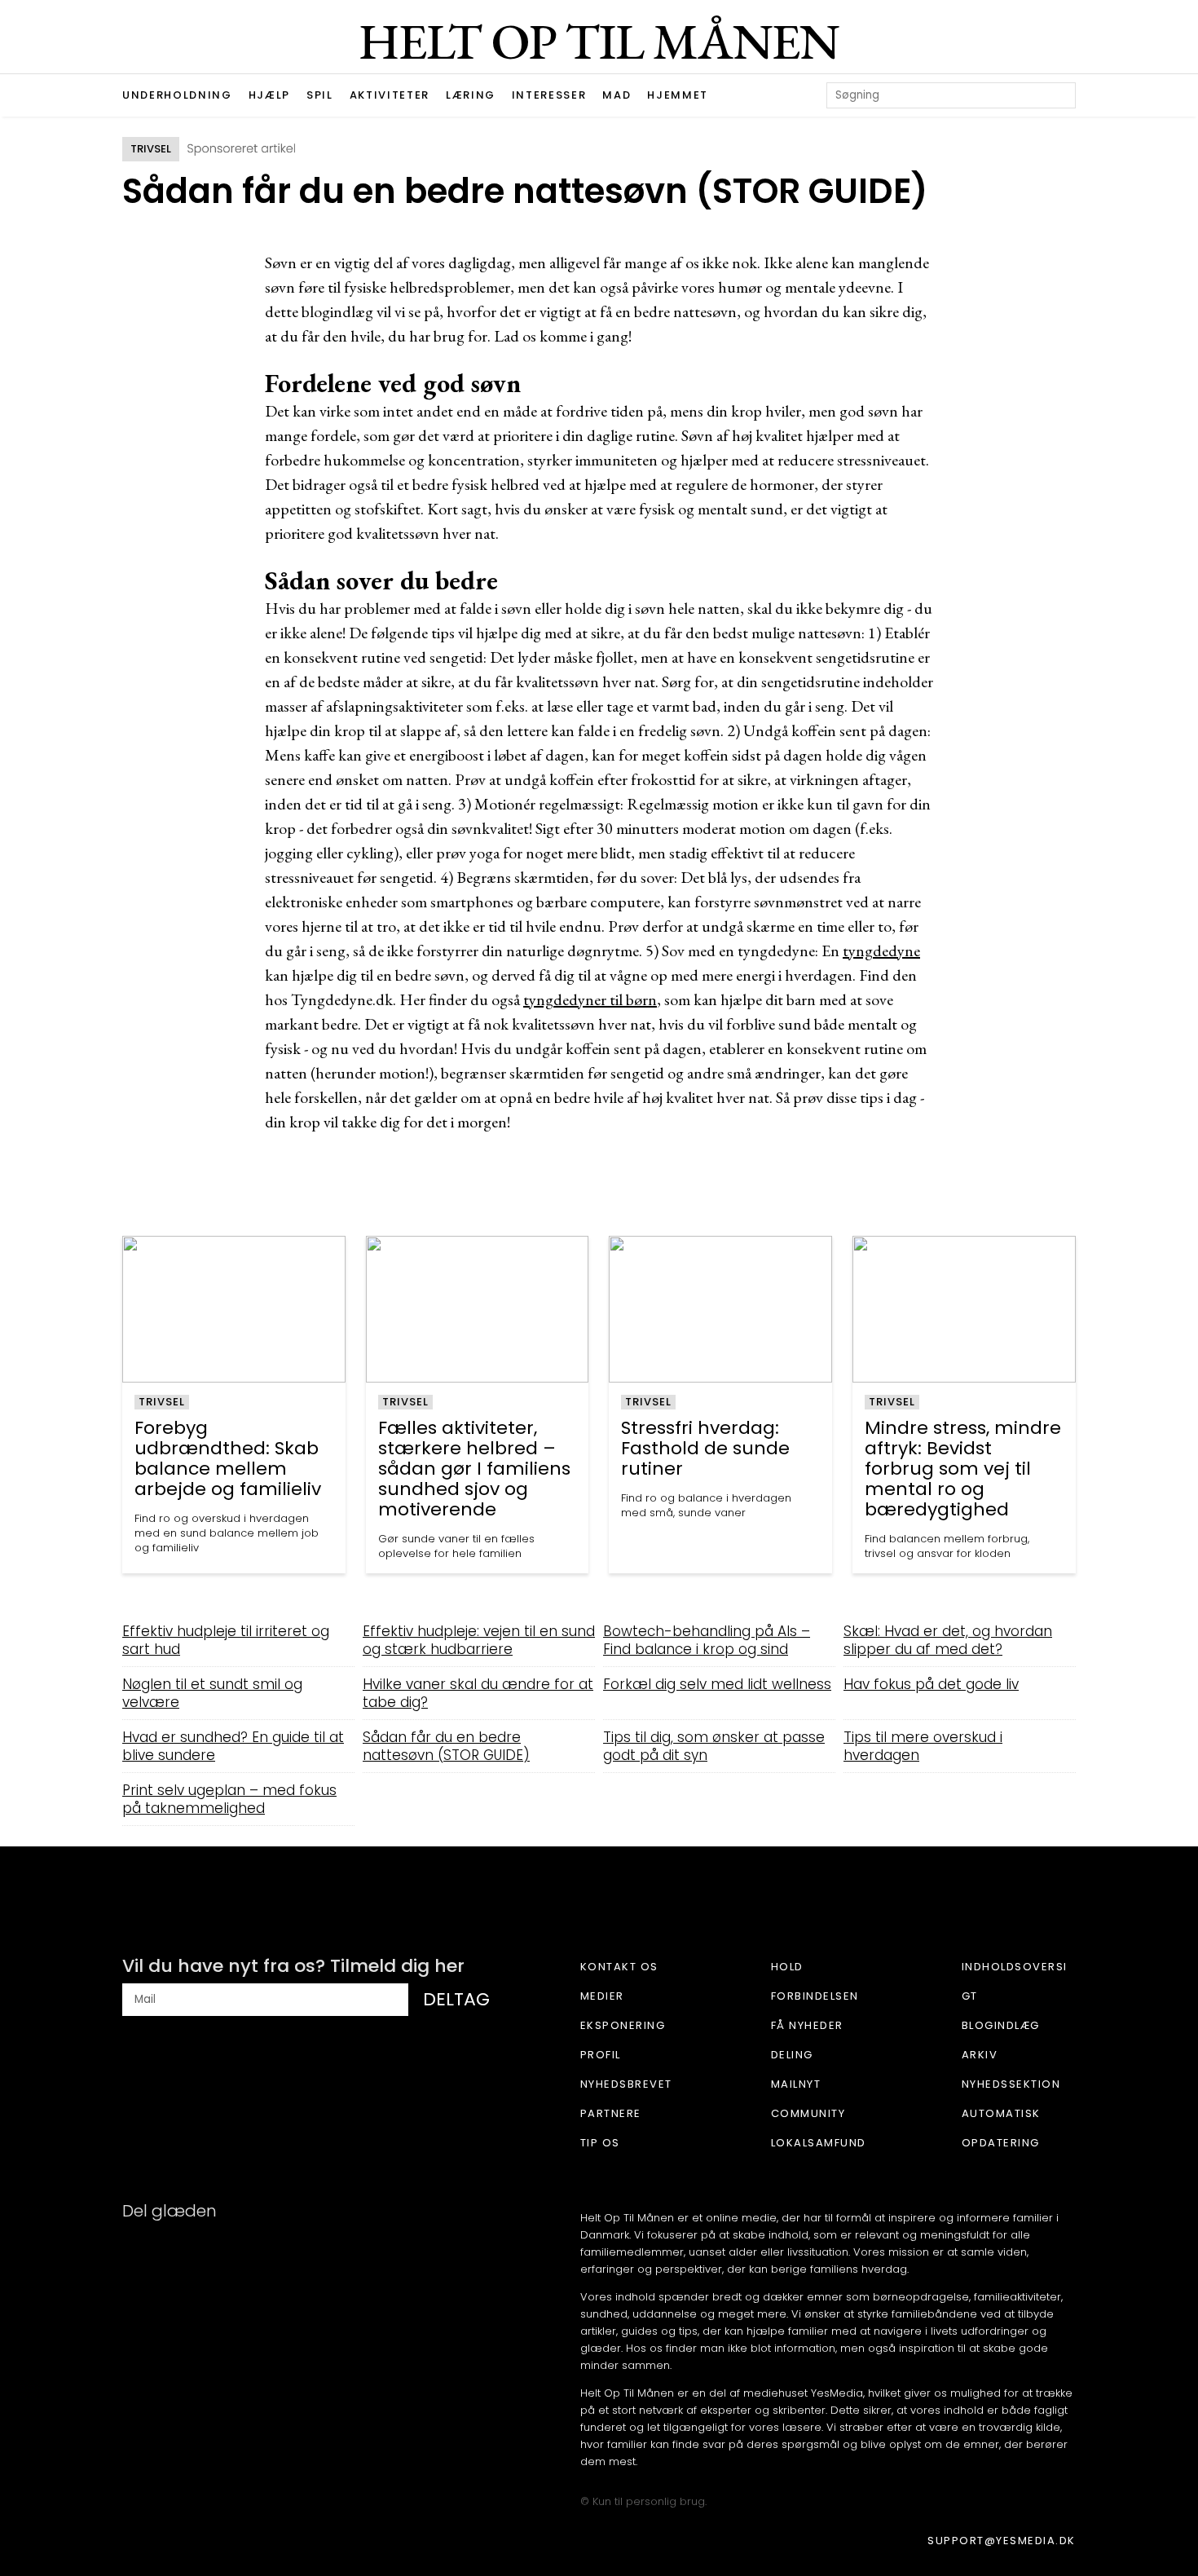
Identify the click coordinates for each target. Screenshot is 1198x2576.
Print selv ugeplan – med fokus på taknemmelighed (229, 1799)
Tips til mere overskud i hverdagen (923, 1746)
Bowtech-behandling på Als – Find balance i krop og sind (707, 1640)
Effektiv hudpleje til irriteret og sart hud (226, 1640)
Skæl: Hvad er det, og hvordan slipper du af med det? (948, 1640)
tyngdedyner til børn (590, 999)
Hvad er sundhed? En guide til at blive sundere (233, 1746)
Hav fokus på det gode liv (931, 1684)
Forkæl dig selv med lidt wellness (717, 1684)
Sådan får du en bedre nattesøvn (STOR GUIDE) (446, 1746)
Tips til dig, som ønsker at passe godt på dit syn (714, 1746)
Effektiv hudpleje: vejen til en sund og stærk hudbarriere (479, 1640)
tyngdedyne (881, 951)
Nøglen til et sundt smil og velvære (212, 1693)
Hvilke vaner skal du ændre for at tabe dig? (478, 1693)
